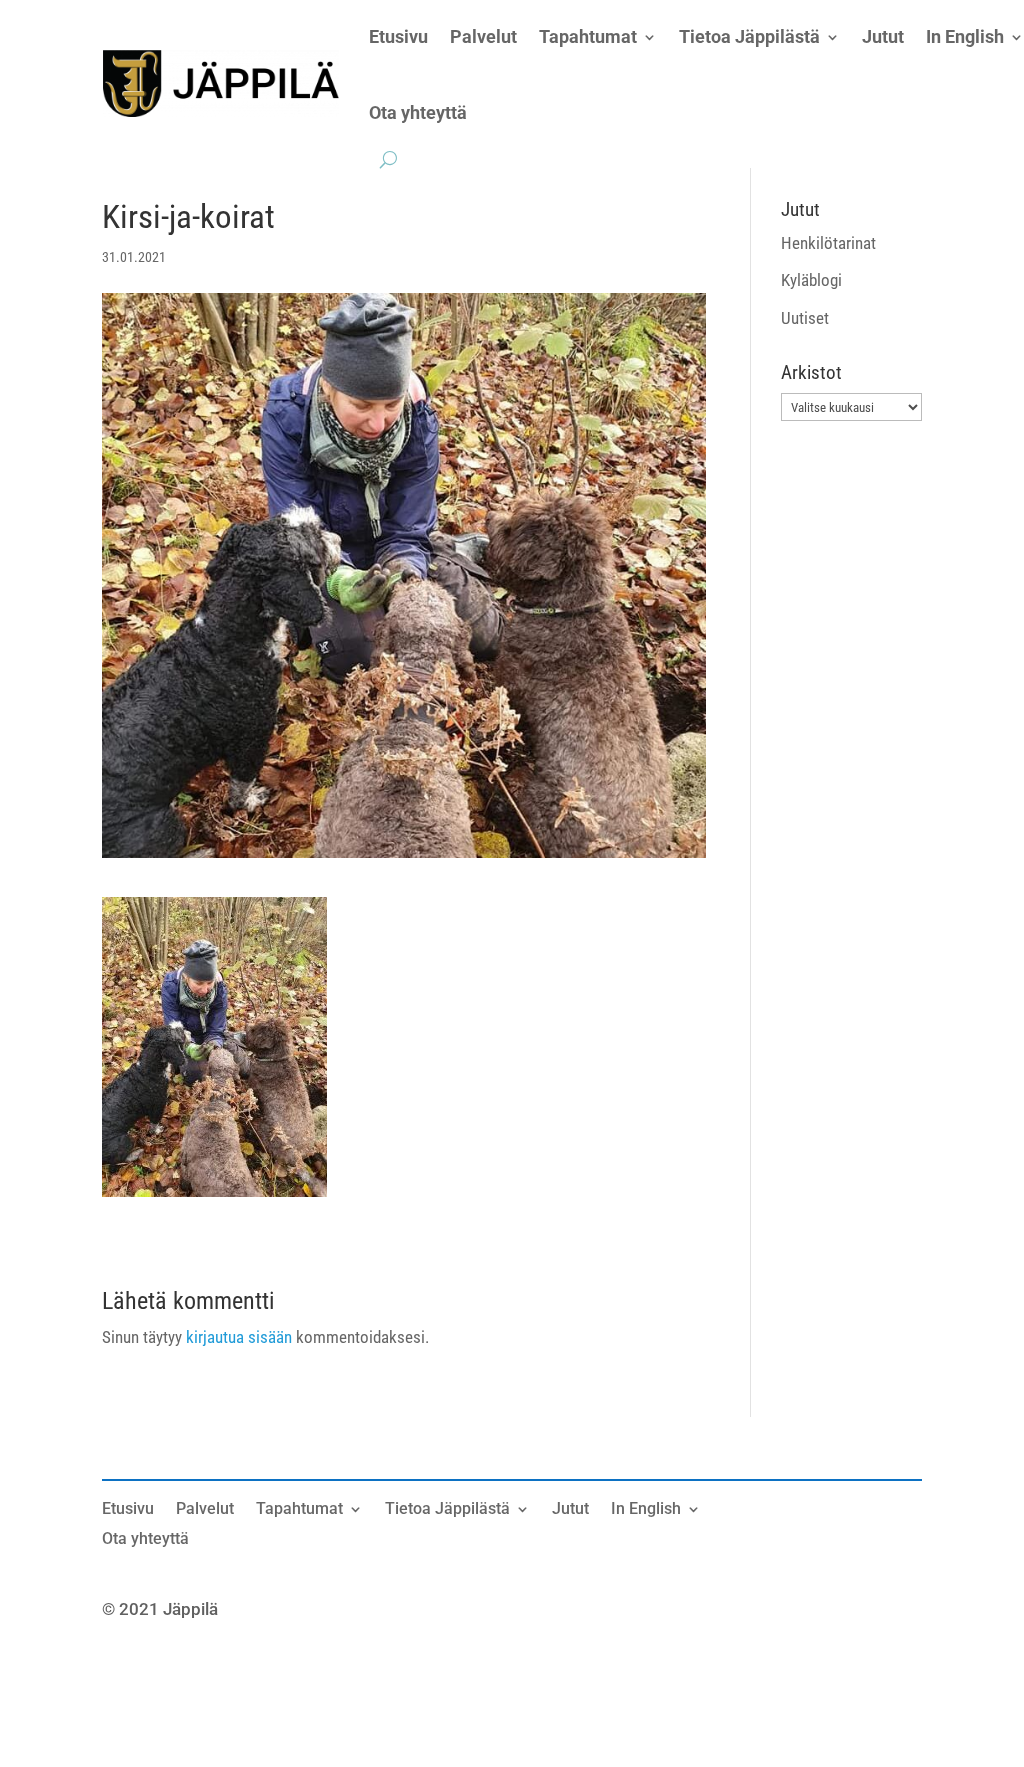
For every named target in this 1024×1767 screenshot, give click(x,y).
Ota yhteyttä (418, 112)
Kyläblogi (811, 280)
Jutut (570, 1510)
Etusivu (128, 1510)
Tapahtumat (299, 1510)
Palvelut (205, 1510)
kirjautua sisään (239, 1337)
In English (646, 1510)
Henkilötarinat (828, 243)
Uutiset (805, 318)
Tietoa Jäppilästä (447, 1510)
